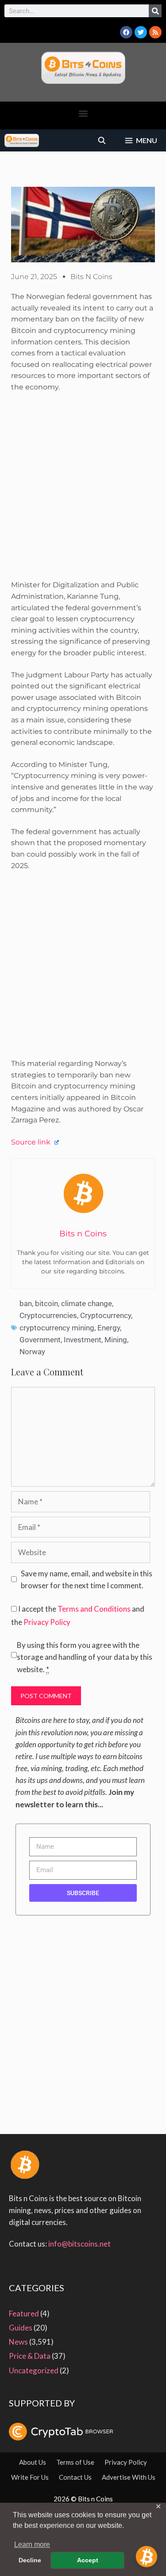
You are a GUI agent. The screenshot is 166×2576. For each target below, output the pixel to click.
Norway (32, 1352)
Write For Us (30, 2477)
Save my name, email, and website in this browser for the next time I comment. (87, 1579)
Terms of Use (75, 2462)
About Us (33, 2462)
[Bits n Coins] (22, 140)
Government (40, 1340)
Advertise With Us (129, 2477)
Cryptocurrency (106, 1315)
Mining (116, 1340)
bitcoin (46, 1303)
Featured (24, 2313)
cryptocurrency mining (57, 1328)
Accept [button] (88, 2560)
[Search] (155, 11)
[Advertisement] (83, 489)
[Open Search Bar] (102, 140)
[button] (83, 113)
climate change (87, 1303)
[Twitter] (141, 32)
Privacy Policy (47, 1622)
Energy (109, 1328)
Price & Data (30, 2356)
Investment (83, 1340)
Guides (21, 2328)
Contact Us (75, 2477)
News (18, 2342)
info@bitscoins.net (79, 2244)
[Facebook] (126, 32)
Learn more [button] (32, 2544)
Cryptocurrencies (48, 1315)
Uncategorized (34, 2370)
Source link (32, 1142)
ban (26, 1303)
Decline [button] (30, 2560)
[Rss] (155, 32)
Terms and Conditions (94, 1609)
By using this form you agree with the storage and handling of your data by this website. (85, 1657)
